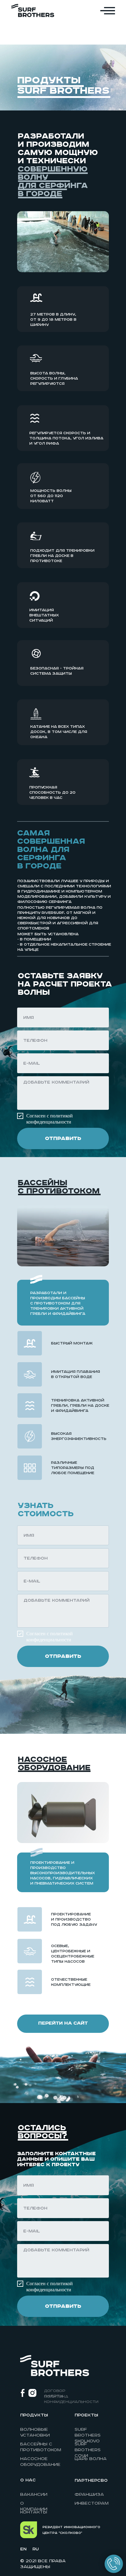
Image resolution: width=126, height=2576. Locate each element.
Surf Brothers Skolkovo (88, 2435)
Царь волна (91, 2459)
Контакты (34, 2512)
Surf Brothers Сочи (88, 2450)
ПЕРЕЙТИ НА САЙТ (63, 2023)
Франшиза (89, 2495)
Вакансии (34, 2495)
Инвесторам (92, 2503)
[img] (33, 11)
